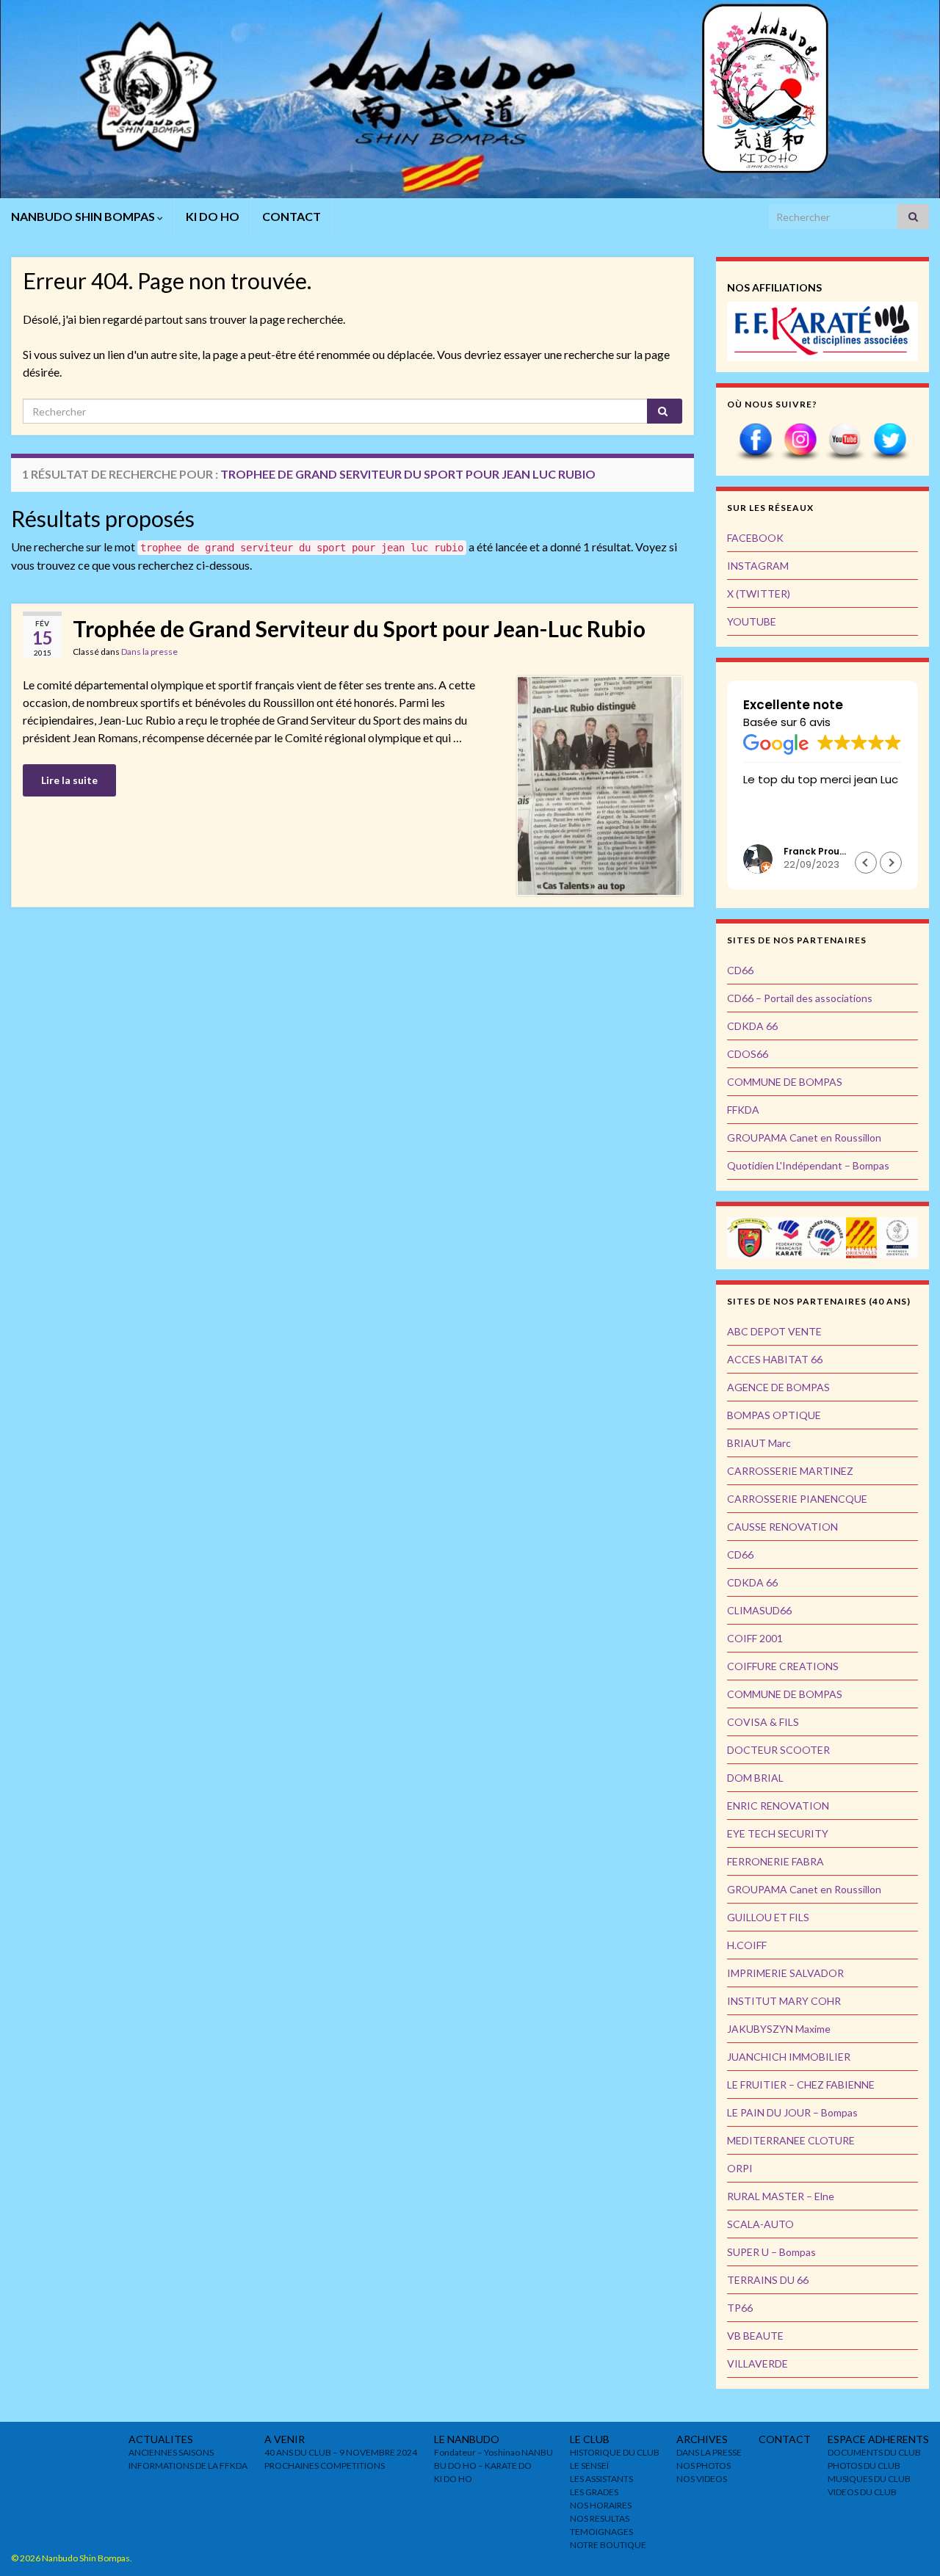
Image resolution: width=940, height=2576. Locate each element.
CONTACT (292, 216)
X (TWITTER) (759, 594)
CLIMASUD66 (759, 1610)
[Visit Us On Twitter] (890, 441)
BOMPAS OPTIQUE (774, 1415)
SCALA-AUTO (760, 2224)
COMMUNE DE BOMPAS (785, 1082)
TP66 (740, 2308)
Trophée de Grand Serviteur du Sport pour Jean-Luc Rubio (359, 628)
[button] (891, 863)
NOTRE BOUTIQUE (608, 2545)
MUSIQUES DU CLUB (869, 2479)
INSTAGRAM (758, 566)
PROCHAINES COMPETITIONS (325, 2466)
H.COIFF (747, 1945)
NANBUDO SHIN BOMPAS (84, 216)
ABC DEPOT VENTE (774, 1331)
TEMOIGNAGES (601, 2532)
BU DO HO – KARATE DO (483, 2466)
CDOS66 (748, 1054)
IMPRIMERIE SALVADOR (785, 1973)
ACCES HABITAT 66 (775, 1359)
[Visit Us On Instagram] (800, 441)
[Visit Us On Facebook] (755, 441)
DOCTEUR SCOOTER (778, 1750)
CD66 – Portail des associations (800, 998)
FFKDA (743, 1110)
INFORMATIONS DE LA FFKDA (188, 2466)
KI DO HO (213, 216)
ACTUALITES (161, 2439)
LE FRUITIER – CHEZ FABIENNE (801, 2085)
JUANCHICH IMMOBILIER (789, 2057)
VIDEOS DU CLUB (862, 2492)
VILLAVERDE (758, 2363)
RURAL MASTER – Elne (781, 2196)
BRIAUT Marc (759, 1443)
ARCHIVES (702, 2439)
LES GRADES (594, 2492)
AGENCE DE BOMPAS (778, 1387)
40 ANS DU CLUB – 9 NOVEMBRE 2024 (341, 2452)
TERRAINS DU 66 (768, 2280)
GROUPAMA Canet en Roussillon (804, 1138)
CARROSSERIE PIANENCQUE (797, 1499)
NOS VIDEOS (702, 2479)
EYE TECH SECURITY (778, 1833)
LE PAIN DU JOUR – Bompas (792, 2112)
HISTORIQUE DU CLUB (615, 2452)
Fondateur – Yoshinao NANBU (493, 2452)
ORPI (740, 2168)
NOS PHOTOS (704, 2466)
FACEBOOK (755, 538)
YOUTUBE (752, 621)
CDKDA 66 (752, 1026)
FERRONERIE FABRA (775, 1861)
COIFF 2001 (755, 1638)
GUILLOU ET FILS (768, 1917)
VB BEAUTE (755, 2336)
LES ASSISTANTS (601, 2479)
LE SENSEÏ (589, 2466)
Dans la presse (149, 652)
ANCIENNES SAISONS (171, 2452)
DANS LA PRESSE (709, 2452)
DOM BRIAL (755, 1778)
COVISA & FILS (763, 1722)
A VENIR (285, 2439)
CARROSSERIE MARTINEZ (790, 1471)
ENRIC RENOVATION (778, 1806)
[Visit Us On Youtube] (845, 441)
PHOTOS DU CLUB (864, 2466)
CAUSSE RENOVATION (782, 1527)
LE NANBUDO (467, 2439)
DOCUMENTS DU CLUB (874, 2452)
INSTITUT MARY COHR (784, 2001)
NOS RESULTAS (600, 2518)
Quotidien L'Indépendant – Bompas (808, 1165)
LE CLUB (590, 2439)
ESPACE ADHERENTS (878, 2439)
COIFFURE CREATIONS (783, 1666)
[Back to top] (907, 2543)
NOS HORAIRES (601, 2505)
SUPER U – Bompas (771, 2252)
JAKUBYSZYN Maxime (779, 2029)
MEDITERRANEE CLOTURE (791, 2140)
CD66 (740, 970)
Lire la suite (69, 780)
